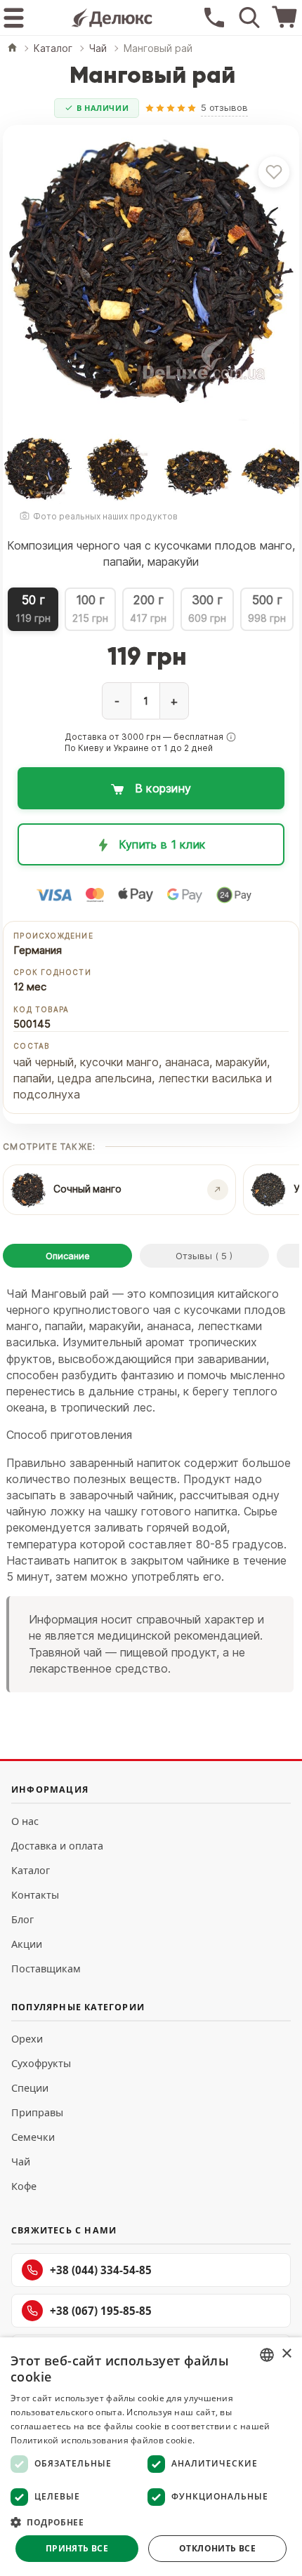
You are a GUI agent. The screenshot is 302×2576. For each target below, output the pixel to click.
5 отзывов (224, 107)
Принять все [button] (77, 2548)
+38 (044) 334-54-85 (101, 2270)
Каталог (31, 1870)
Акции (27, 1944)
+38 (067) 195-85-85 (101, 2311)
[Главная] (12, 49)
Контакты (35, 1895)
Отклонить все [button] (217, 2548)
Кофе (24, 2186)
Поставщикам (46, 1968)
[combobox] (267, 2355)
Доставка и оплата (57, 1846)
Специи (30, 2088)
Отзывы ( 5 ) (204, 1256)
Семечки (33, 2137)
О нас (25, 1821)
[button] (231, 737)
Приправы (37, 2112)
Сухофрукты (41, 2063)
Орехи (27, 2039)
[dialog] (151, 2457)
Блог (22, 1919)
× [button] (286, 2354)
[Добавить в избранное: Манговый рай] (274, 172)
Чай (21, 2162)
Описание (68, 1256)
